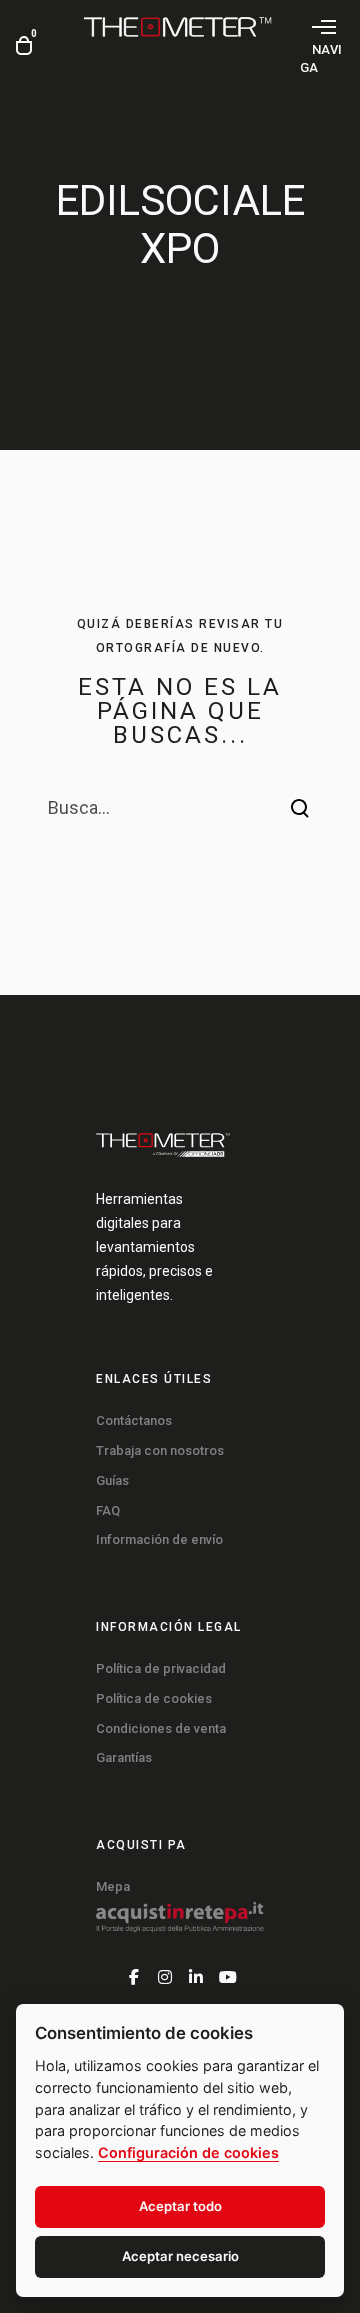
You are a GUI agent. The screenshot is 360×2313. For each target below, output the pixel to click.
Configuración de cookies (188, 2152)
